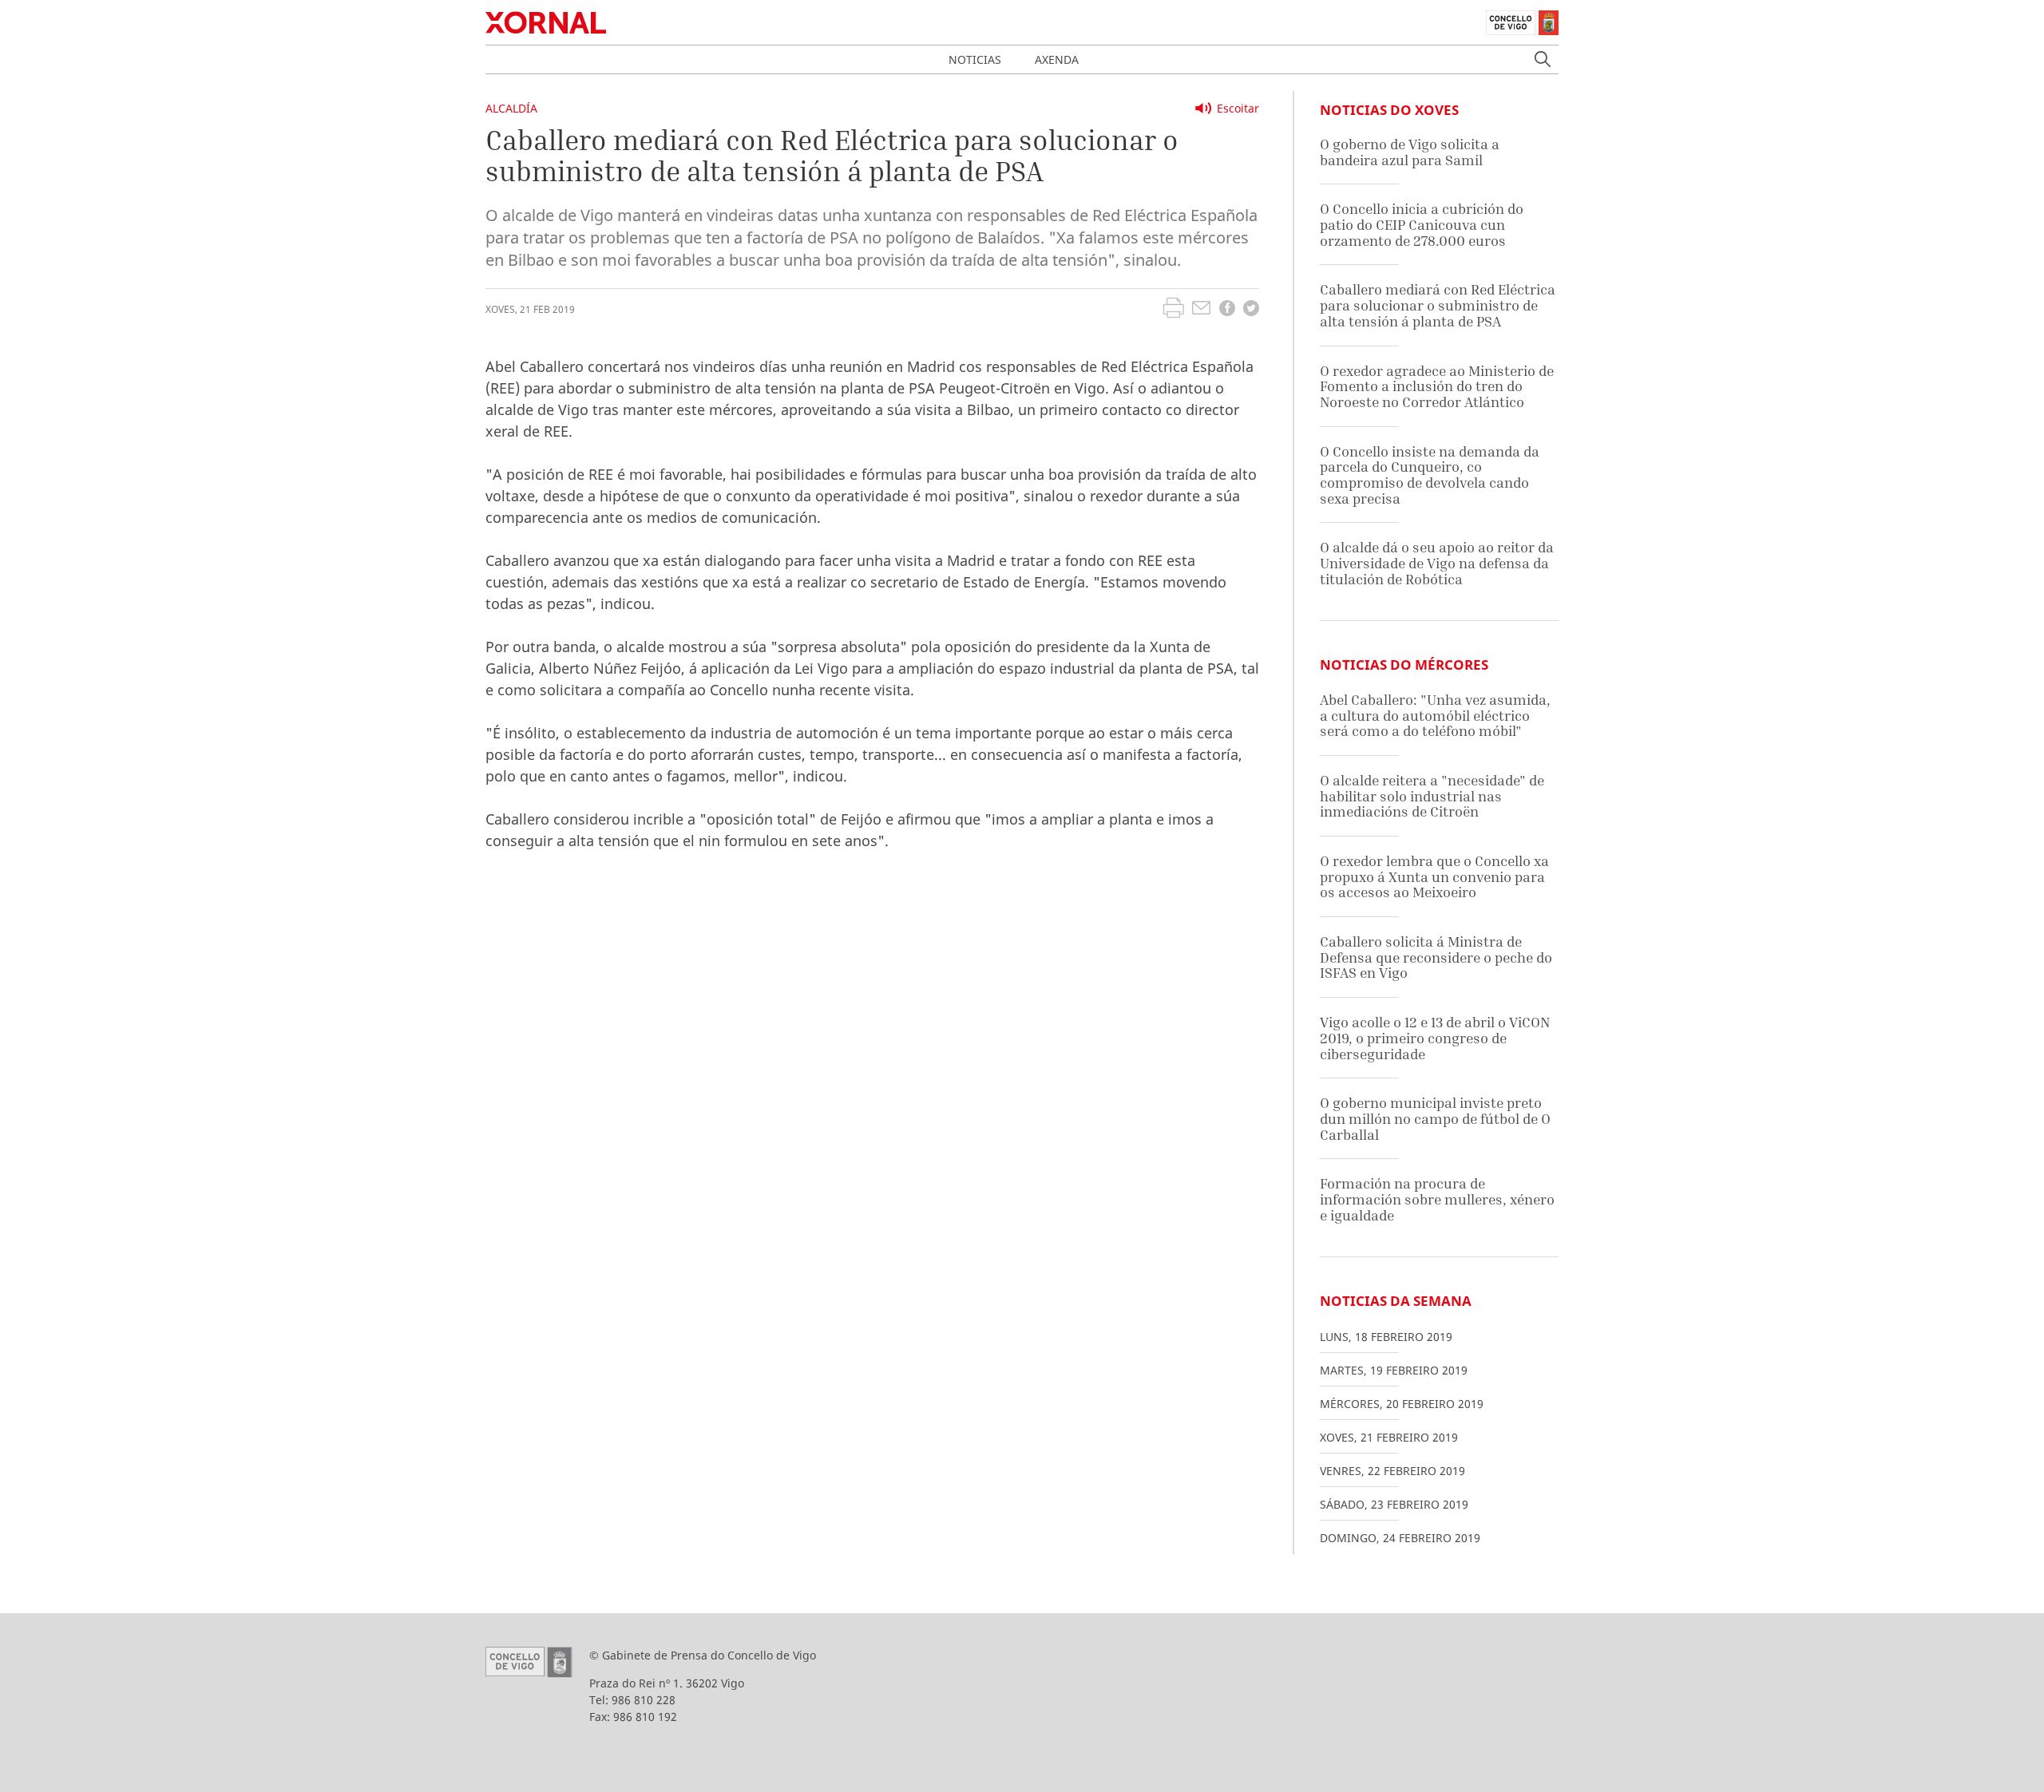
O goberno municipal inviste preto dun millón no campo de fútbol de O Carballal (1435, 1118)
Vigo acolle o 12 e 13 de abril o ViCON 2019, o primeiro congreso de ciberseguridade (1435, 1038)
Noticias (975, 59)
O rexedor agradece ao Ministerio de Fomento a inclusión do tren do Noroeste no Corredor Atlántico (1437, 386)
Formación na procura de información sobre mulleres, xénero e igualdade (1437, 1199)
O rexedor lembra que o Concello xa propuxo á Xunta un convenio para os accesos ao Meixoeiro (1434, 876)
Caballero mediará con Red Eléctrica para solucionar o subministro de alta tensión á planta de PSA (1438, 305)
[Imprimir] (1173, 310)
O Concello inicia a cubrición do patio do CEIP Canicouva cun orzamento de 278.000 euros (1422, 224)
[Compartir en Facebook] (1227, 310)
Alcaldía (511, 108)
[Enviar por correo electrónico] (1201, 310)
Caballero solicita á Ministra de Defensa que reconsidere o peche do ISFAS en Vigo (1436, 957)
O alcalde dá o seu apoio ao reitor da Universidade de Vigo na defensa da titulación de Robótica (1437, 563)
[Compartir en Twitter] (1251, 310)
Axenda (1057, 59)
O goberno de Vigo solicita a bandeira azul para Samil (1410, 152)
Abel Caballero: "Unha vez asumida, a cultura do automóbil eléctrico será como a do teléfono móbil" (1435, 715)
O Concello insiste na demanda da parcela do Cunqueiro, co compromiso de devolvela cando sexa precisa (1430, 475)
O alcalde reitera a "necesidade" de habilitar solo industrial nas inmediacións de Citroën (1432, 796)
